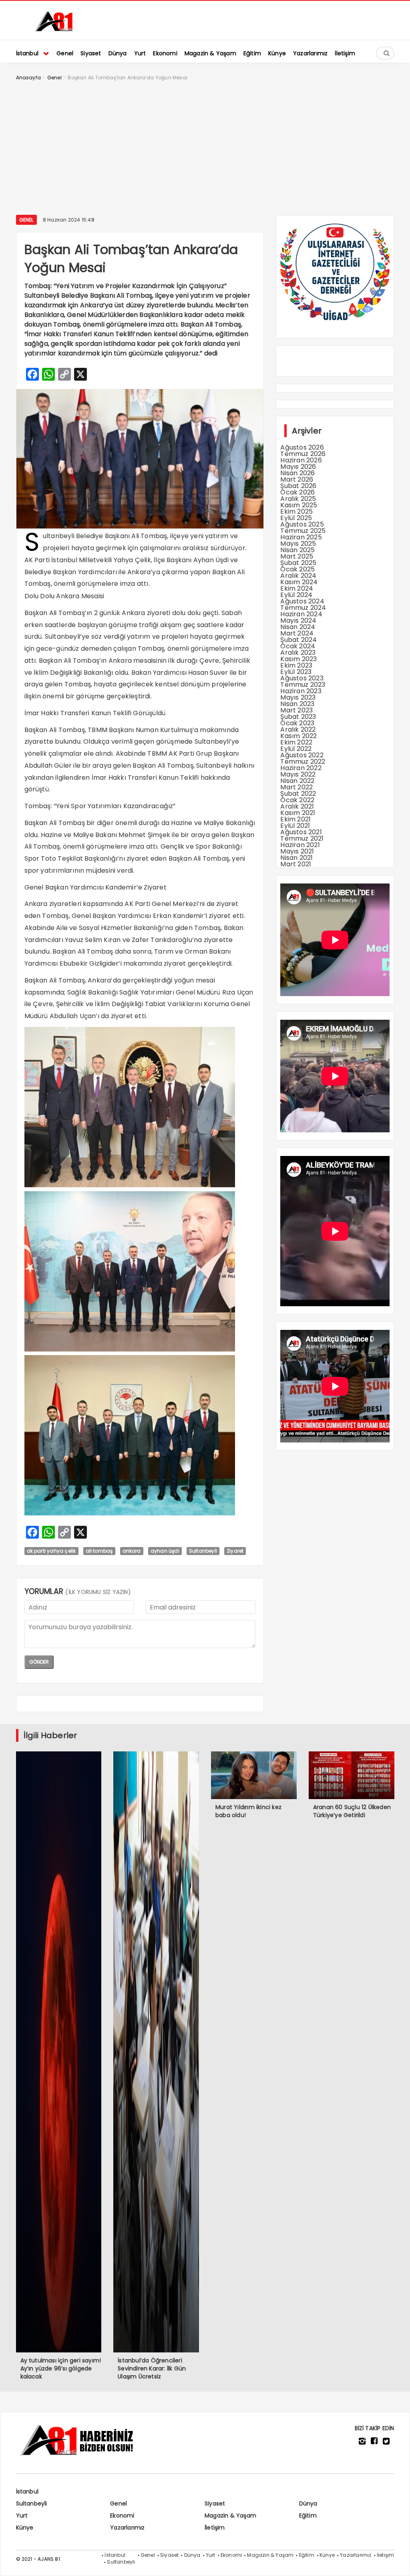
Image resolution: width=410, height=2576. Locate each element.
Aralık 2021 (297, 806)
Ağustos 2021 (301, 832)
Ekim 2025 (296, 511)
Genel (26, 220)
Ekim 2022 (296, 742)
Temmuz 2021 (302, 838)
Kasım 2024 (299, 582)
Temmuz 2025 (303, 531)
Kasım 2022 (298, 736)
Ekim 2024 (297, 588)
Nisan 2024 (298, 627)
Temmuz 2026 (303, 454)
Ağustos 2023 (302, 678)
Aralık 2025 (298, 499)
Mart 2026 (297, 479)
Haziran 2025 (301, 537)
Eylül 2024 (296, 595)
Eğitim (308, 2515)
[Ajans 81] (56, 30)
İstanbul (27, 2491)
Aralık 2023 (298, 653)
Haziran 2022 (301, 768)
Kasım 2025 (299, 505)
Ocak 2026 (297, 492)
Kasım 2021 (298, 813)
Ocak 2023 (297, 723)
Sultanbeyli (203, 1551)
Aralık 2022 (298, 729)
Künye (25, 2528)
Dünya (308, 2503)
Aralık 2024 (298, 576)
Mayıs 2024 (298, 620)
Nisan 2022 (297, 781)
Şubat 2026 (298, 486)
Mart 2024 (297, 633)
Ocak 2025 (297, 569)
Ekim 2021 (295, 819)
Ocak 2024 (298, 646)
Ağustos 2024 (302, 601)
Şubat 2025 (298, 563)
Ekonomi (122, 2515)
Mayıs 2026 (298, 467)
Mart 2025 (297, 556)
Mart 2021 (296, 864)
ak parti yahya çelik (51, 1551)
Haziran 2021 (300, 845)
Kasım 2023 (298, 659)
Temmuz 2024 (303, 608)
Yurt (22, 2515)
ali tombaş (99, 1551)
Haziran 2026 (301, 460)
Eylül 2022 (296, 749)
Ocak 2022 (297, 800)
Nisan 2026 (297, 473)
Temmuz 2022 (303, 762)
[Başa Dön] (396, 2562)
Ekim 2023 (296, 665)
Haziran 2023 (301, 691)
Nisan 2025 (297, 550)
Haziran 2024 (301, 614)
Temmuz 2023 (303, 685)
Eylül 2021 (295, 826)
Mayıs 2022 (298, 774)
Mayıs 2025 (298, 544)
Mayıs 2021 (297, 851)
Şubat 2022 (298, 794)
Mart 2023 (296, 710)
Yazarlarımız (127, 2528)
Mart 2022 (296, 787)
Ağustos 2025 (302, 524)
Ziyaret (235, 1551)
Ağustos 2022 (302, 755)
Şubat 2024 (298, 640)
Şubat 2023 (298, 717)
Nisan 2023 (297, 704)
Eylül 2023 (296, 672)
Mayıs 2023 (298, 697)
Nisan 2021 (296, 858)
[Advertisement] (205, 147)
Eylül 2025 (296, 518)
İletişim (215, 2528)
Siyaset (215, 2503)
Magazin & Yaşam (230, 2515)
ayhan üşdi (165, 1551)
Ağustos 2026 (302, 447)
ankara (132, 1551)
